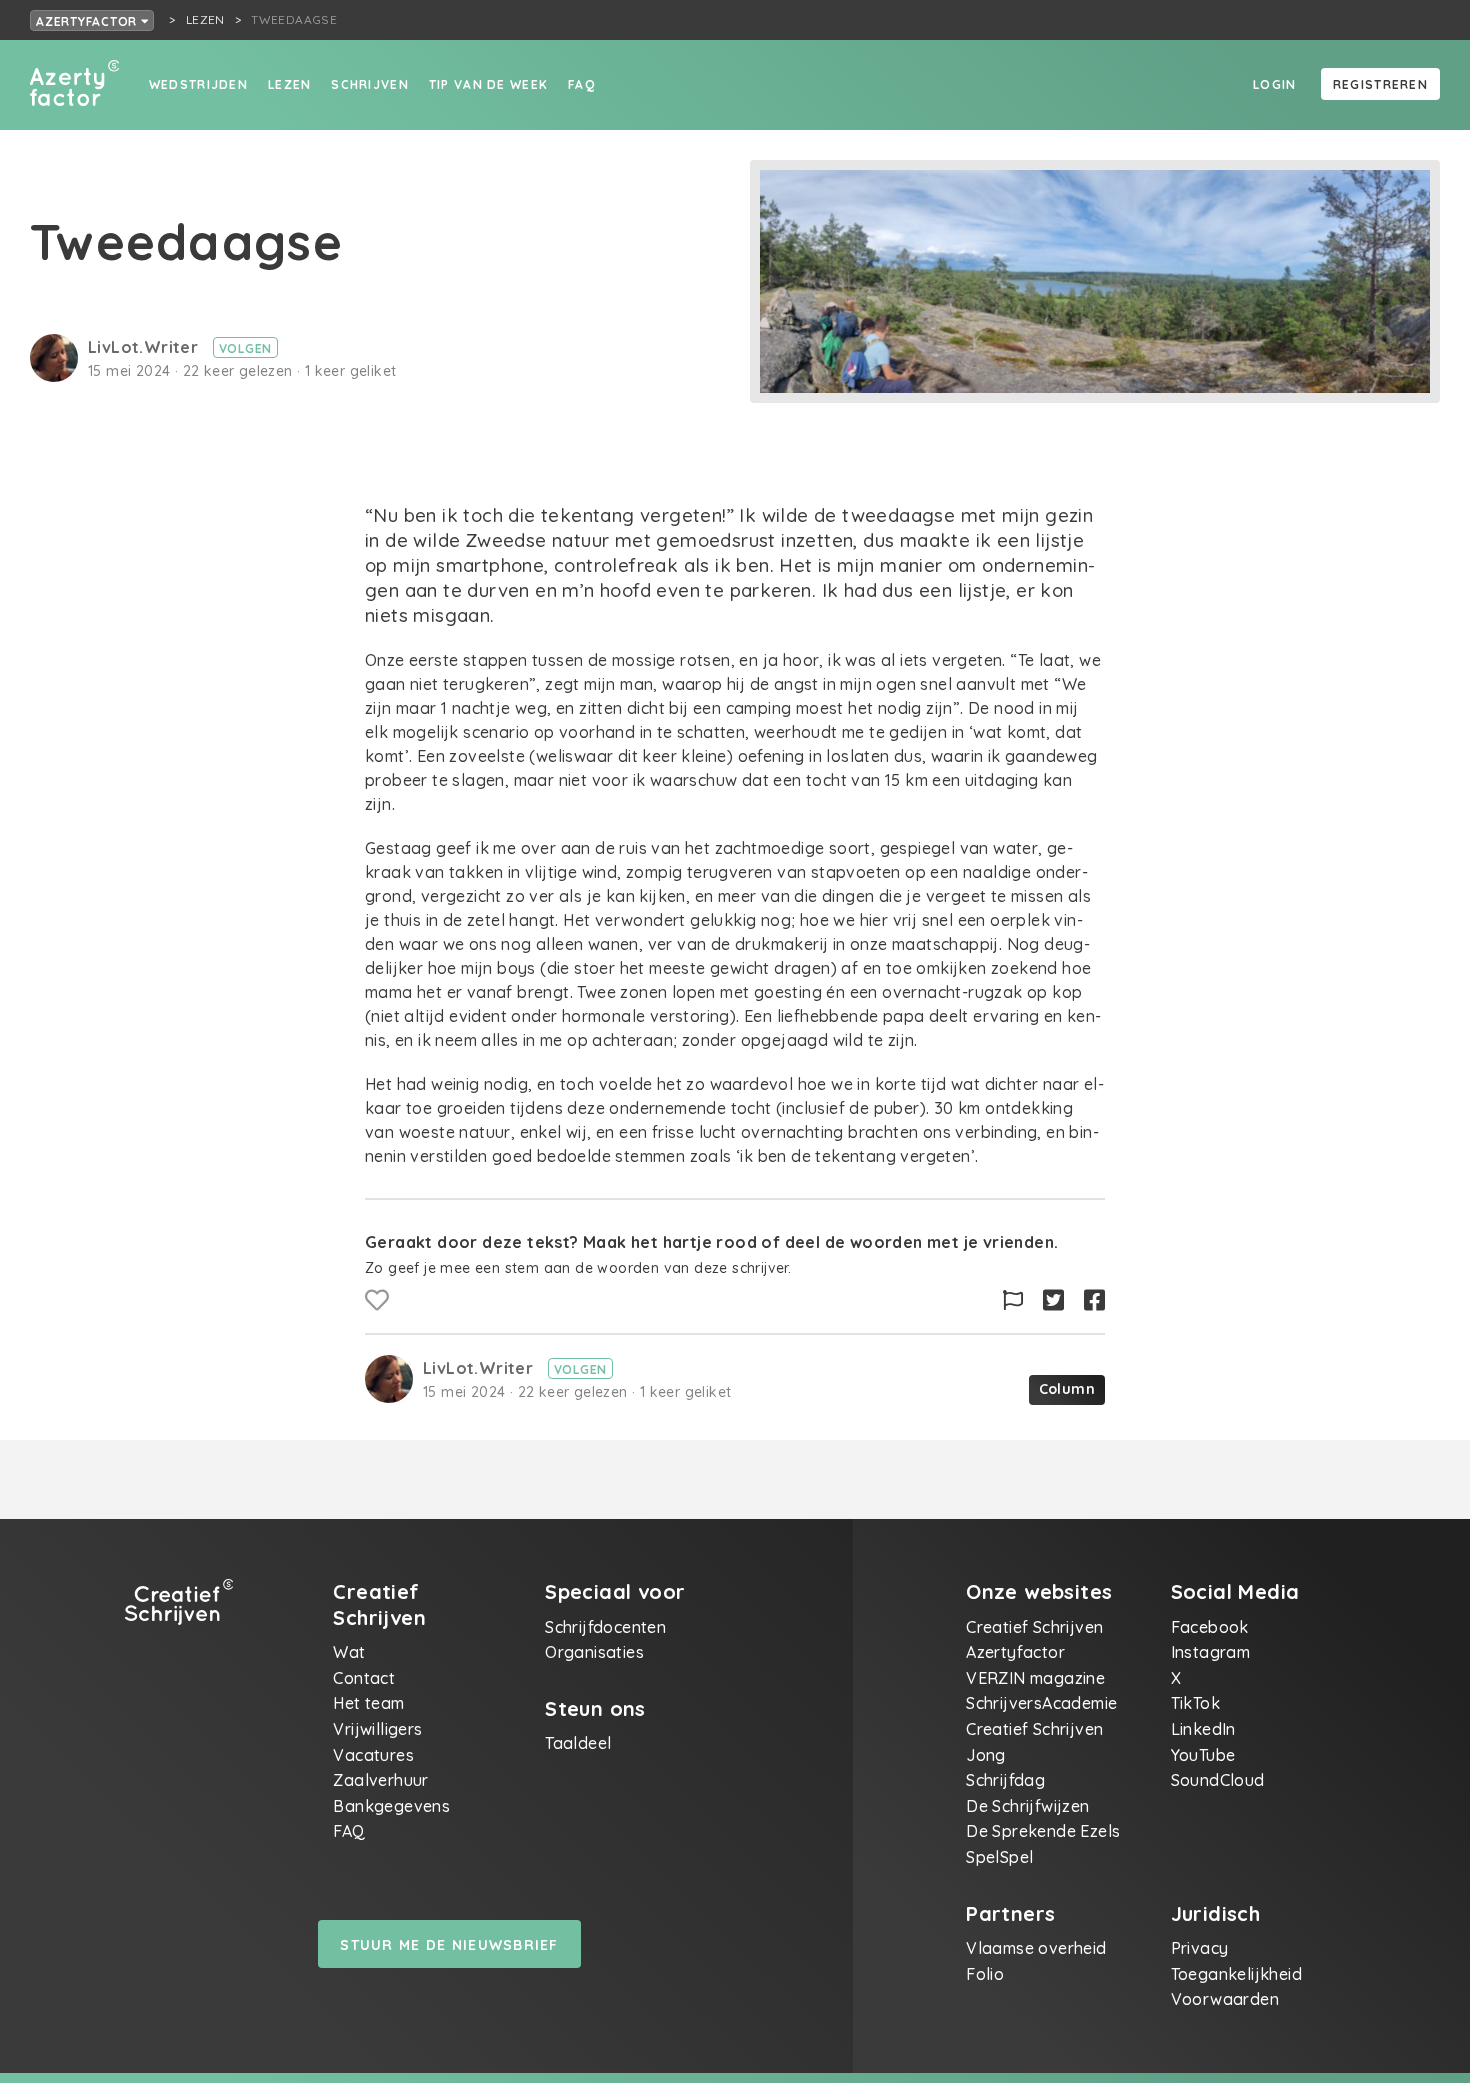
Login (1274, 84)
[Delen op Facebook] (1094, 1300)
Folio (985, 1974)
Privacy (1200, 1948)
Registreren (1380, 84)
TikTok (1195, 1703)
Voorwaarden (1225, 1999)
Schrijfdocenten (605, 1627)
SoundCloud (1218, 1780)
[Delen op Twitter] (1053, 1300)
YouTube (1203, 1755)
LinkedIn (1203, 1729)
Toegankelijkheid (1236, 1974)
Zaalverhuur (380, 1780)
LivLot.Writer (145, 347)
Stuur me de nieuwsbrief (449, 1945)
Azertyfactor (88, 21)
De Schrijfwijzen (1027, 1806)
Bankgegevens (391, 1806)
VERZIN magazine (1035, 1678)
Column (1067, 1389)
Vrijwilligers (377, 1729)
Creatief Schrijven (1034, 1627)
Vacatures (373, 1755)
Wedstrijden (198, 84)
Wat (349, 1652)
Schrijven (370, 84)
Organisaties (594, 1652)
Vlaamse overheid (1036, 1948)
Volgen (246, 348)
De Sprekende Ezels (1043, 1831)
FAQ (581, 84)
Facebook (1210, 1627)
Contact (364, 1678)
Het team (368, 1703)
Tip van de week (488, 84)
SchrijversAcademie (1041, 1703)
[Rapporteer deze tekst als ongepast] (1013, 1300)
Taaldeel (578, 1743)
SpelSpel (999, 1857)
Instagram (1211, 1652)
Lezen (289, 84)
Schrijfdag (1005, 1780)
